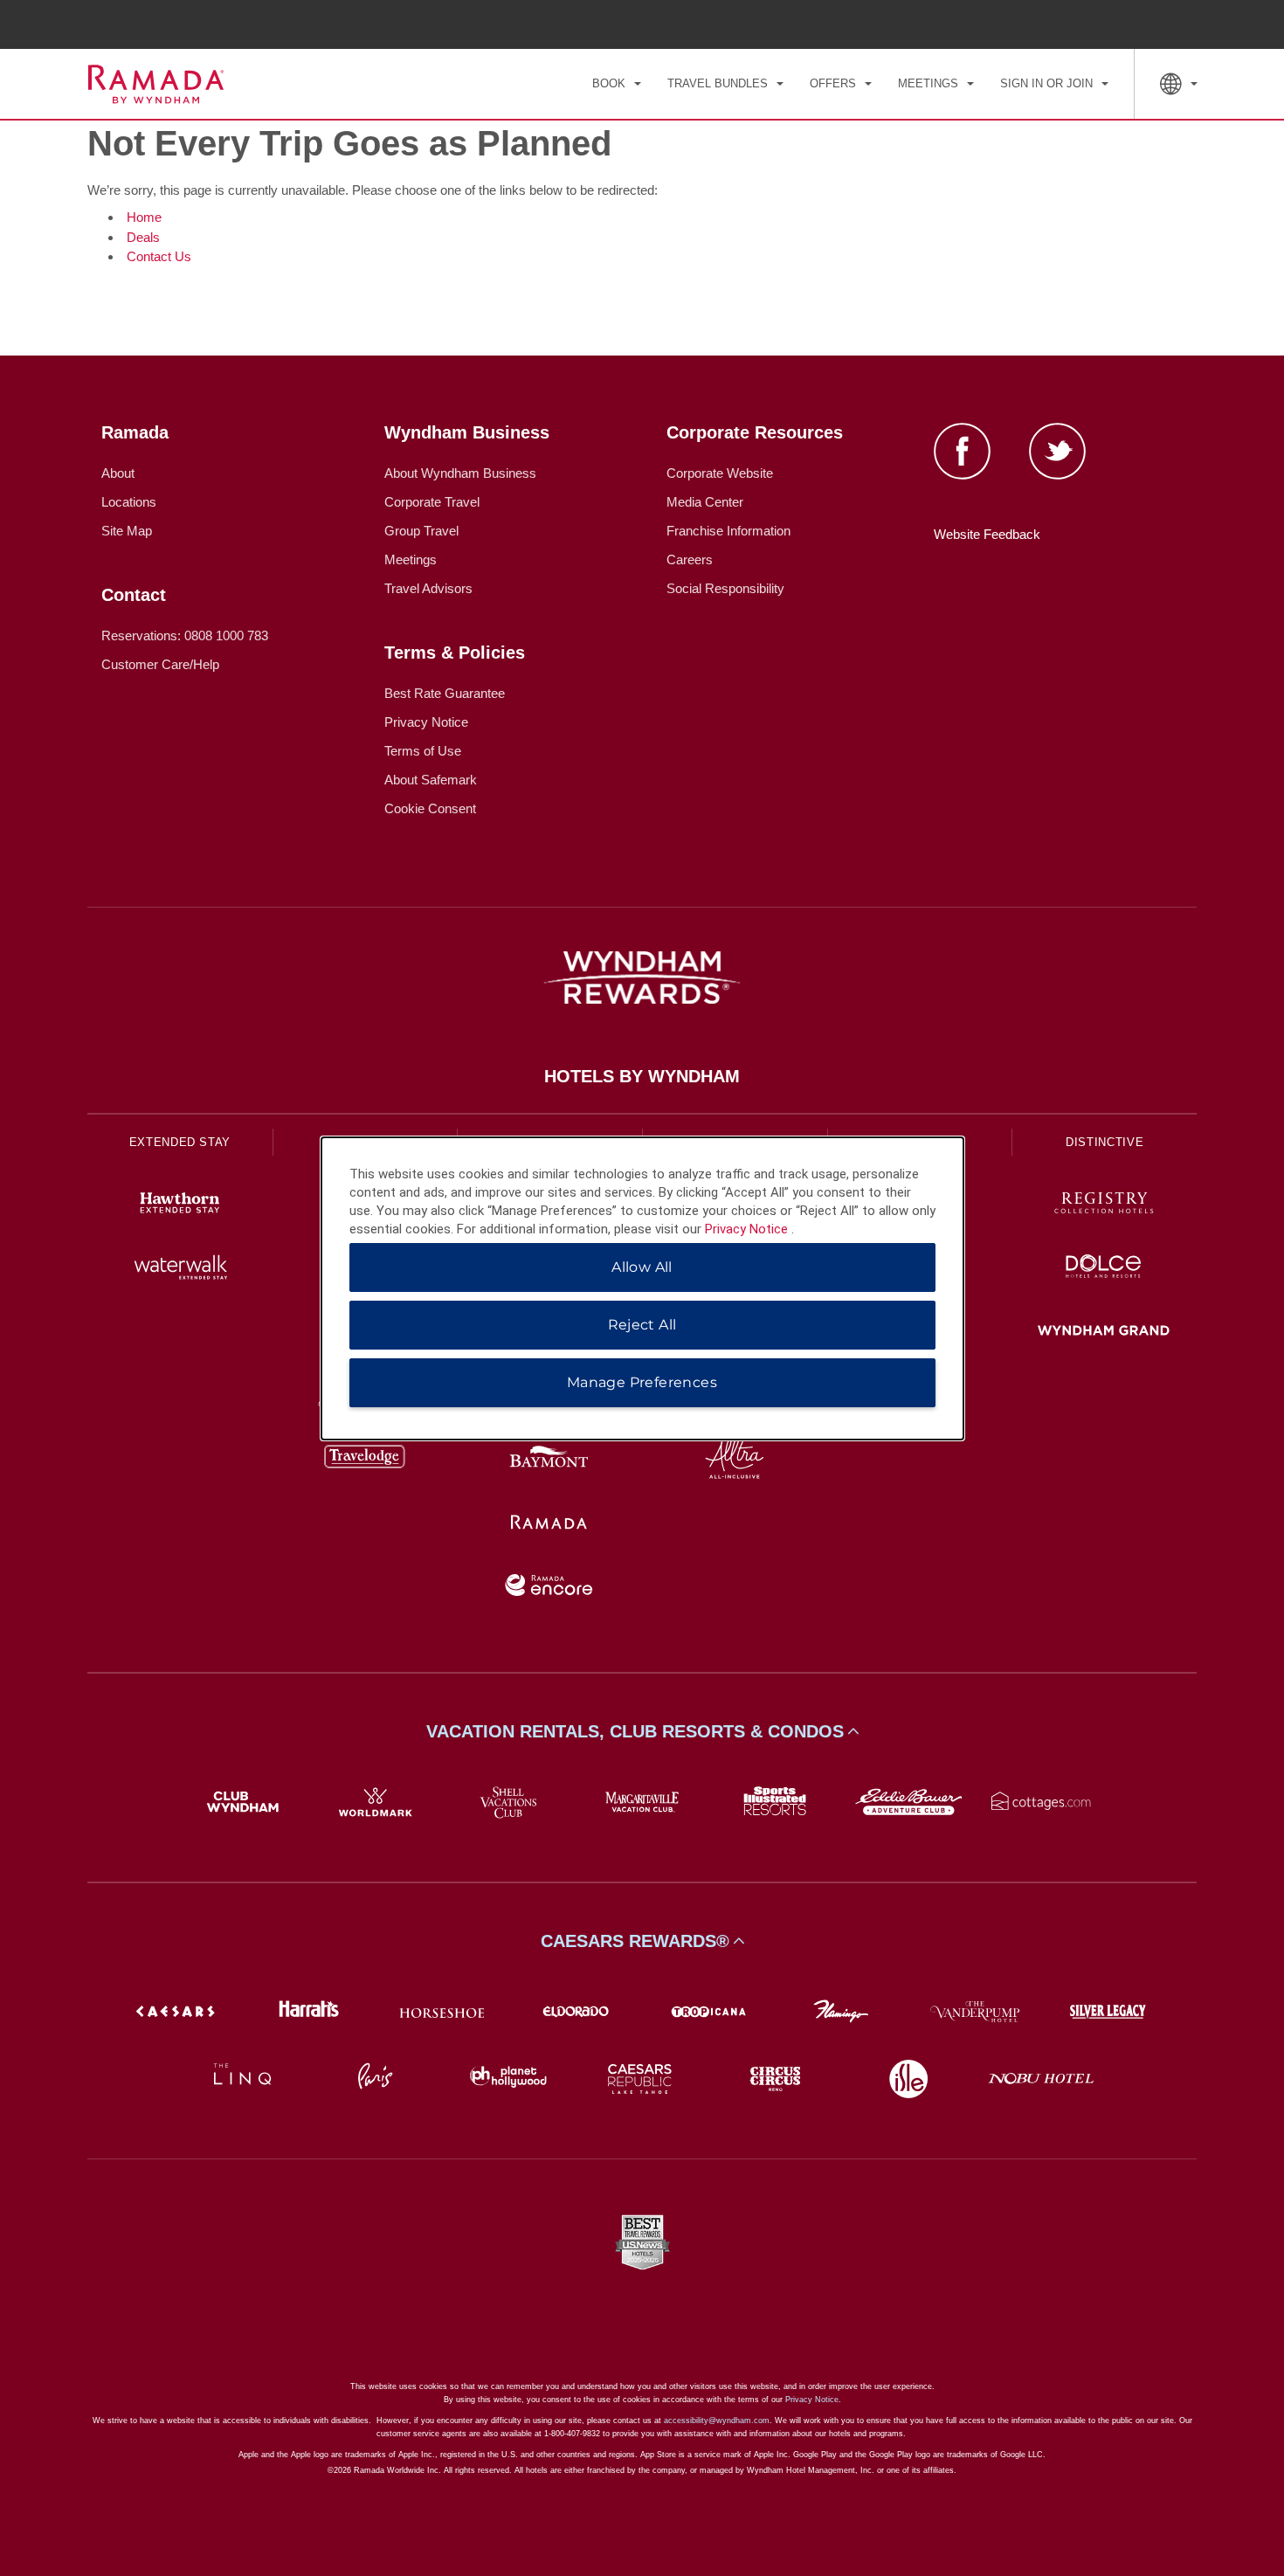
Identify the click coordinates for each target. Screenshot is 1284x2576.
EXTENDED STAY (180, 1142)
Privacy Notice (426, 722)
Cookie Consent (430, 808)
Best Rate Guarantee (445, 693)
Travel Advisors (428, 588)
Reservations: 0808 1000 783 (185, 635)
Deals (143, 237)
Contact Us (159, 256)
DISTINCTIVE (1105, 1142)
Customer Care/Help (160, 664)
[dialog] (642, 1288)
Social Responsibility (725, 588)
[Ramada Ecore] (549, 1588)
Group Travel (421, 531)
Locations (129, 502)
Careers (690, 559)
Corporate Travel (432, 502)
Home (144, 217)
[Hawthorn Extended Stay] (180, 1205)
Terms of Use (423, 751)
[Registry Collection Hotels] (1104, 1205)
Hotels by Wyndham (642, 1076)
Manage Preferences (642, 1382)
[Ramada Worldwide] (549, 1524)
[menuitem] (617, 84)
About (118, 473)
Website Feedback (987, 534)
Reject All (642, 1325)
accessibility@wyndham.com (717, 2421)
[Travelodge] (365, 1460)
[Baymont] (549, 1460)
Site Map (127, 531)
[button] (642, 1731)
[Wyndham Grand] (1104, 1333)
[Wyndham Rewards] (642, 977)
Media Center (705, 502)
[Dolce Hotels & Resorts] (1104, 1269)
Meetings (411, 559)
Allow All (642, 1267)
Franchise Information (728, 531)
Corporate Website (720, 473)
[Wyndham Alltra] (735, 1460)
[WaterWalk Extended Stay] (180, 1269)
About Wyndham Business (460, 473)
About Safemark (431, 780)
